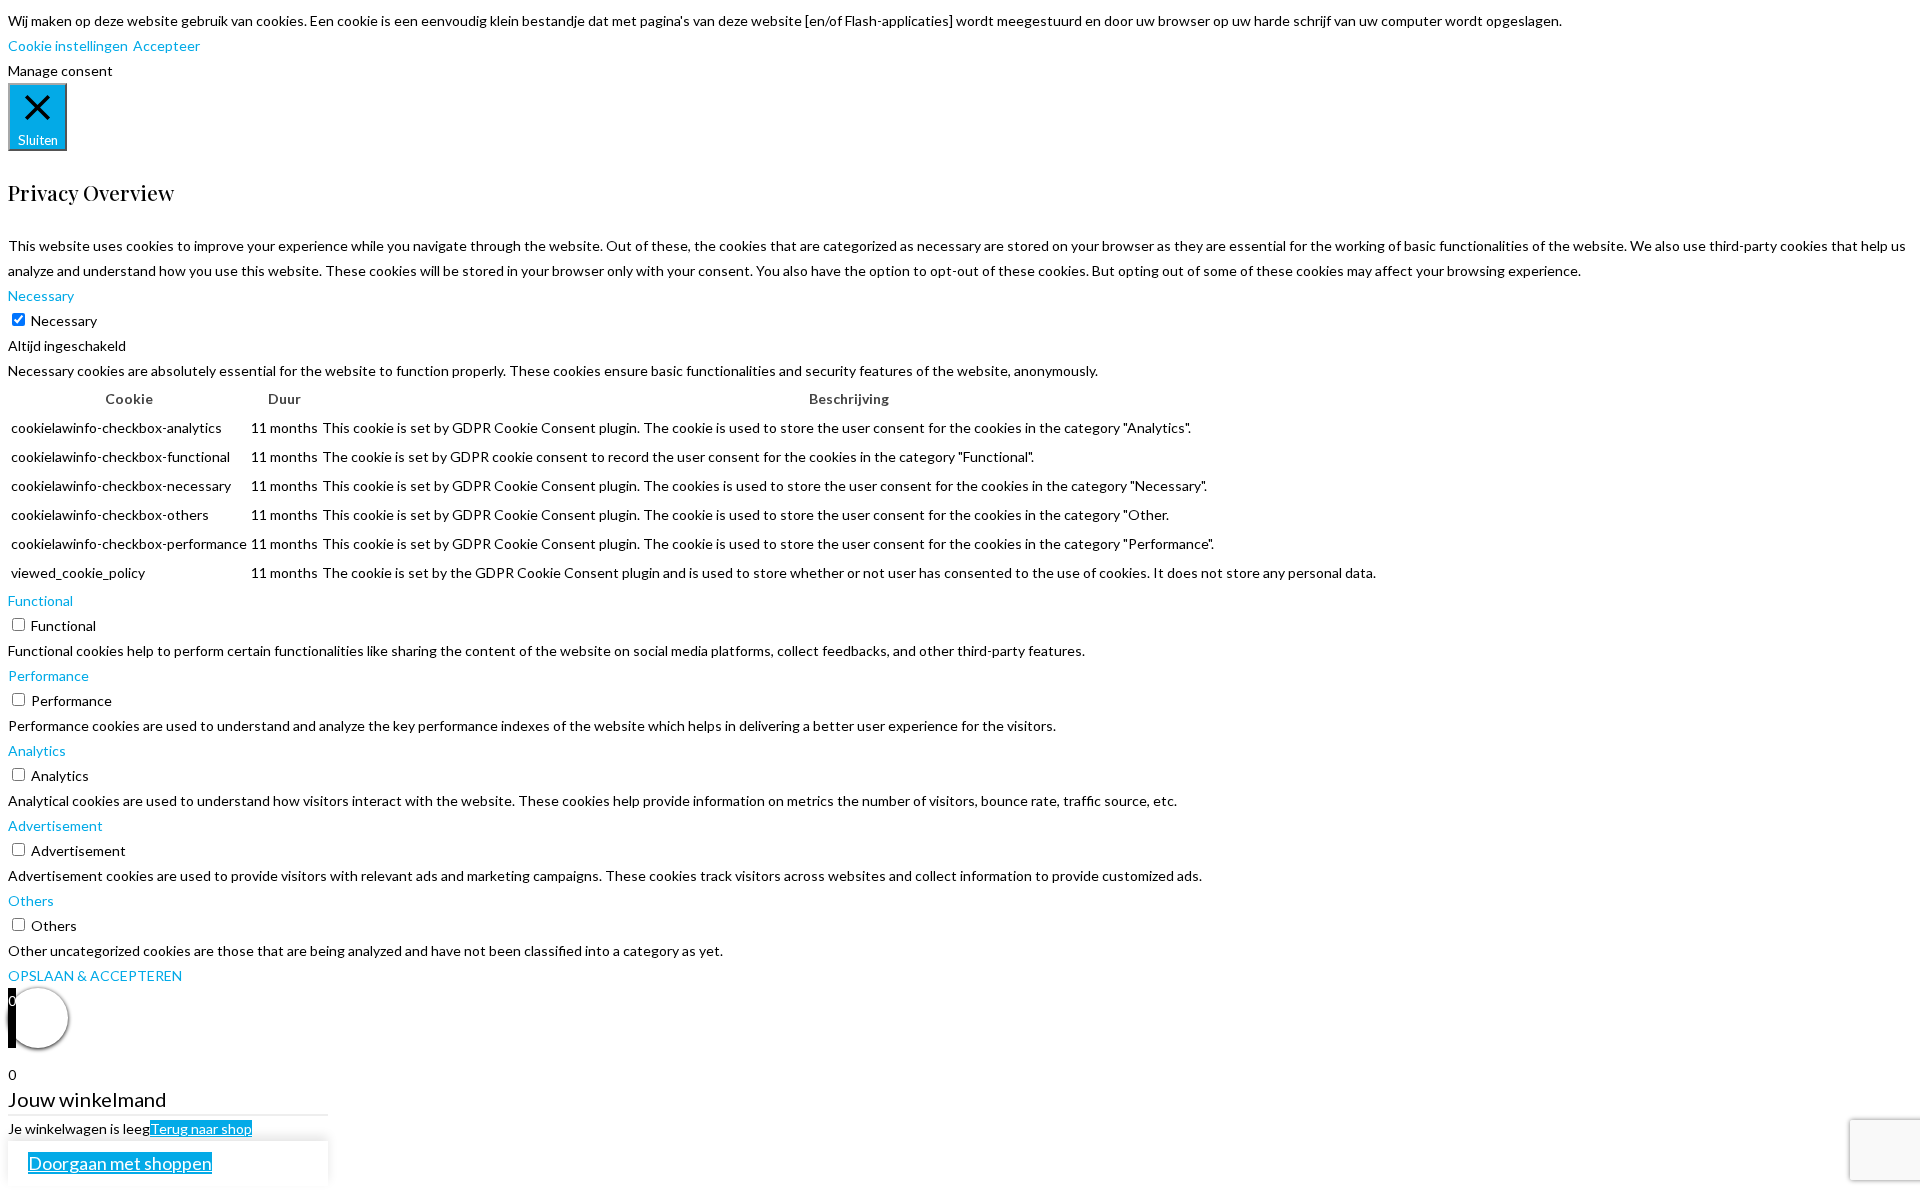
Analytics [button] (37, 750)
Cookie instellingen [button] (68, 45)
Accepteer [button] (166, 45)
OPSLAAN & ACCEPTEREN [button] (95, 975)
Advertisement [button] (55, 825)
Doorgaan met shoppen (120, 1163)
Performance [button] (48, 675)
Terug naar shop (201, 1128)
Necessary (64, 320)
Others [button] (31, 900)
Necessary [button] (41, 295)
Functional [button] (40, 600)
